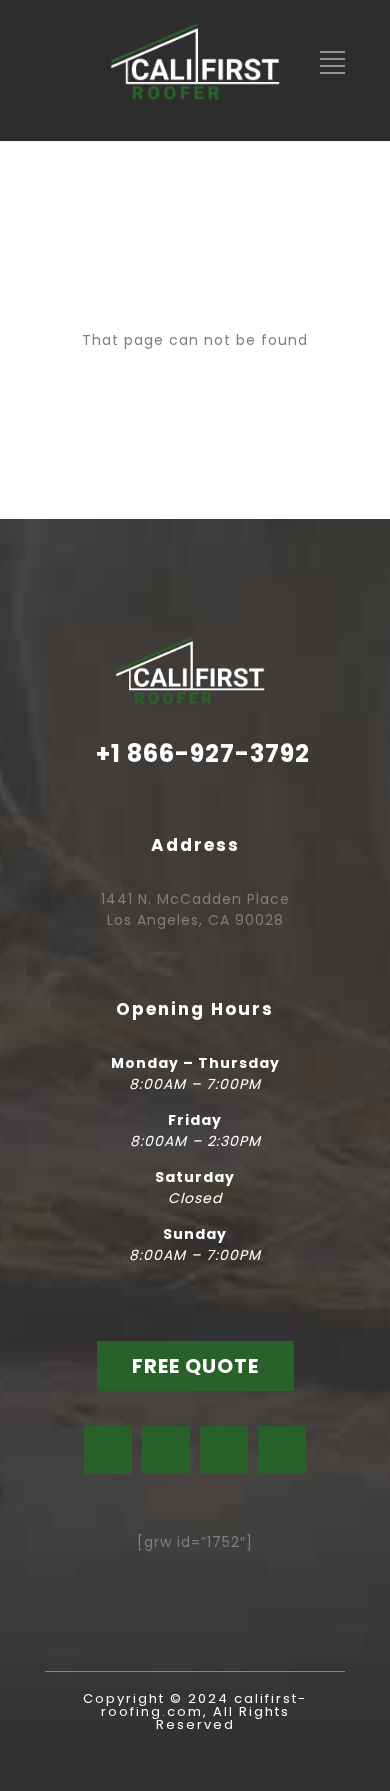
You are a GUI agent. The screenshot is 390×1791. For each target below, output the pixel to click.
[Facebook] (108, 1450)
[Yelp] (282, 1450)
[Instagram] (166, 1450)
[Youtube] (224, 1450)
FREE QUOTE (195, 1366)
